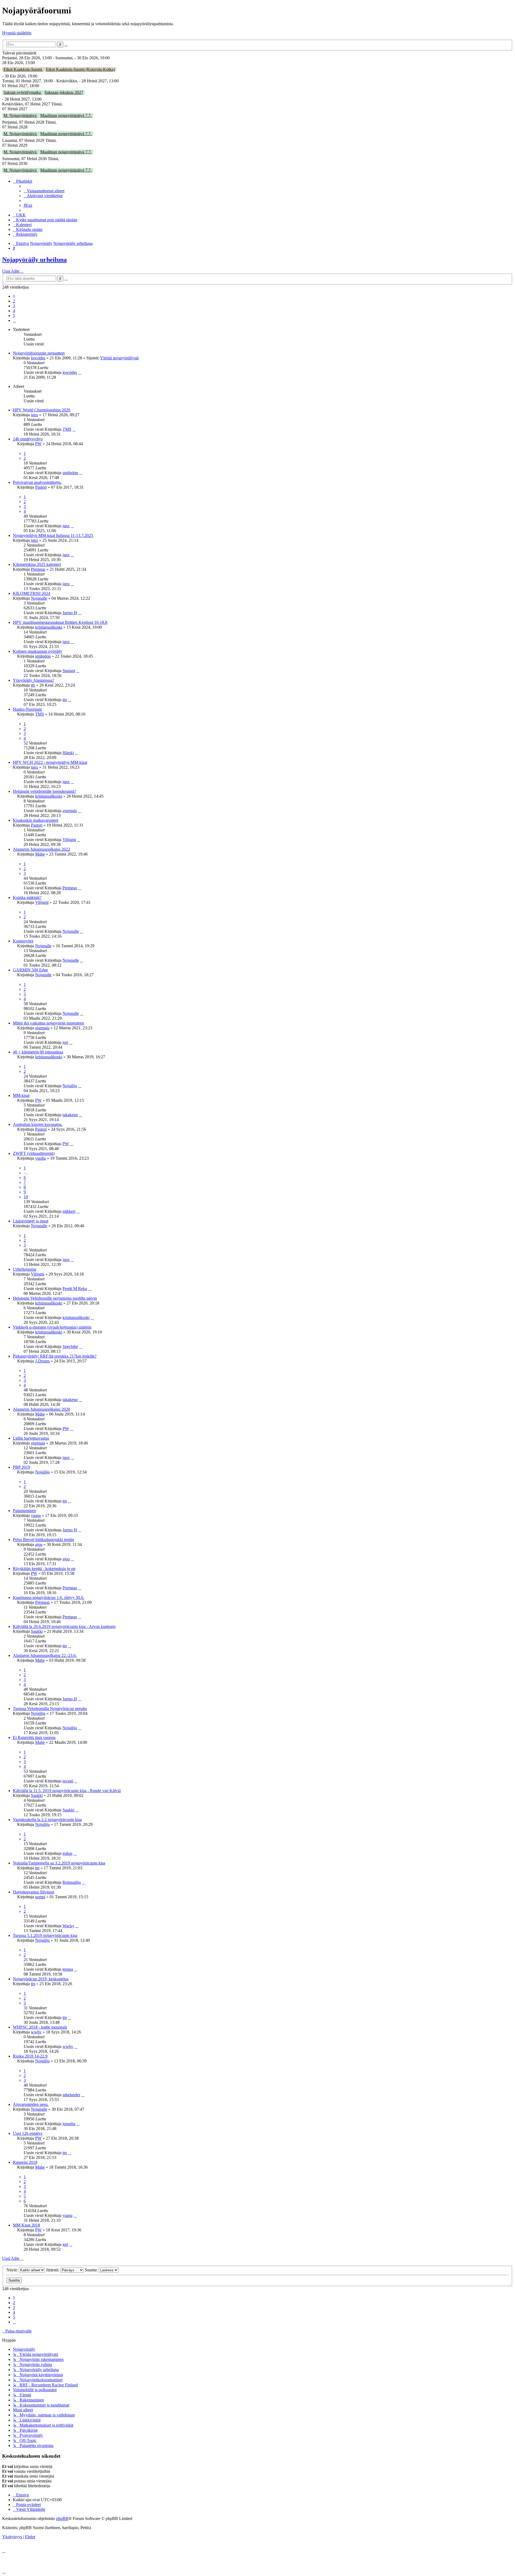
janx (34, 415)
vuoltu (41, 1158)
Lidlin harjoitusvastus (31, 1438)
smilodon (70, 473)
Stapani (69, 671)
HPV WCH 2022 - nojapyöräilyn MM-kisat (50, 762)
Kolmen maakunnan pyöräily (38, 651)
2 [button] (14, 301)
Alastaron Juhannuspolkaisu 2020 (41, 1409)
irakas (67, 1853)
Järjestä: (53, 2270)
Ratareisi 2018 (25, 2162)
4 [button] (14, 311)
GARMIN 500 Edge (30, 970)
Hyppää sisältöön (17, 33)
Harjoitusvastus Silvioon (34, 1892)
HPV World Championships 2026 (42, 410)
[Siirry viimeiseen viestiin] (80, 372)
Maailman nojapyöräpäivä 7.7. (66, 115)
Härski (68, 753)
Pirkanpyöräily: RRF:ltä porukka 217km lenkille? (55, 1356)
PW (38, 444)
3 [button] (14, 306)
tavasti (68, 1781)
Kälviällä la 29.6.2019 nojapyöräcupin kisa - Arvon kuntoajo (64, 1626)
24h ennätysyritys (28, 439)
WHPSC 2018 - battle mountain (40, 2027)
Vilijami (69, 840)
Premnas (38, 569)
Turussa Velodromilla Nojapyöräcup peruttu (50, 1709)
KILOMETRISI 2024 (32, 593)
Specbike (70, 1346)
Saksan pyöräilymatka (23, 92)
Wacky (68, 1926)
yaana (36, 1515)
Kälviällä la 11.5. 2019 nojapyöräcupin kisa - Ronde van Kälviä (67, 1791)
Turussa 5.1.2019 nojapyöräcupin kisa (45, 1935)
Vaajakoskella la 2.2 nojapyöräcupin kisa (47, 1820)
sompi (40, 1897)
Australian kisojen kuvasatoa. (38, 1124)
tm (33, 685)
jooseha (69, 2124)
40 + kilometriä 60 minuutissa (38, 1052)
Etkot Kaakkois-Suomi (23, 69)
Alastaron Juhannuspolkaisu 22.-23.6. (45, 1655)
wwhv (36, 2032)
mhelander (71, 2095)
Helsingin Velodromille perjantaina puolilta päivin (55, 1298)
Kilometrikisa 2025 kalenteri (37, 564)
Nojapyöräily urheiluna (34, 260)
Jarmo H (70, 613)
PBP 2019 (21, 1467)
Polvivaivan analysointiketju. (37, 482)
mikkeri (69, 1211)
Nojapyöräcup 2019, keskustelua (41, 1979)
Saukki (37, 1631)
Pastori (41, 487)
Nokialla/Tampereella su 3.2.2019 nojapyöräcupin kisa (59, 1863)
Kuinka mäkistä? (27, 898)
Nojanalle (39, 598)
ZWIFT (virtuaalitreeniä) (34, 1153)
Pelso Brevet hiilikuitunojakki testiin (43, 1540)
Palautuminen (24, 1511)
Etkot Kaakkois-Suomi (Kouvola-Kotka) (80, 69)
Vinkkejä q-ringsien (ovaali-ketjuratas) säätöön (52, 1327)
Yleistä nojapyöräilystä (119, 358)
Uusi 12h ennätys (28, 2133)
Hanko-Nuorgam (27, 709)
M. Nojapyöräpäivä (21, 115)
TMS (67, 429)
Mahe (40, 854)
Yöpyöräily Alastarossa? (34, 680)
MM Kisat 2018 (26, 2225)
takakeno (70, 1115)
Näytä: (13, 2270)
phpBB (62, 2518)
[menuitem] (44, 191)
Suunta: (92, 2270)
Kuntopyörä (23, 941)
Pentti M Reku (75, 1289)
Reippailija (72, 1882)
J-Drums (42, 1361)
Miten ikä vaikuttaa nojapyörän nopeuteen (48, 1023)
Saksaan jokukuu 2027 (64, 92)
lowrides (38, 358)
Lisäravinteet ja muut (31, 1221)
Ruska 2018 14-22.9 (30, 2056)
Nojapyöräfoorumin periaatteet (39, 353)
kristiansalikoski (49, 627)
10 (26, 1197)
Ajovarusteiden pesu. (31, 2104)
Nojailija (70, 1086)
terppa (68, 1969)
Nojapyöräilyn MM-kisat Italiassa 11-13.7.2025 (53, 535)
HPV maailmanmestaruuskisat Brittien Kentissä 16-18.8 (60, 622)
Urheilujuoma (25, 1269)
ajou (39, 1544)
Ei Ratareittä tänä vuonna (34, 1737)
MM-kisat (21, 1095)
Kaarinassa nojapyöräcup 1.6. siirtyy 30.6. (49, 1597)
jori (65, 1042)
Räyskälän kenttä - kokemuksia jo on (44, 1569)
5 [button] (14, 316)
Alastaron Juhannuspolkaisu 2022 (41, 849)
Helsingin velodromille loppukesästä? (45, 791)
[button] (14, 320)
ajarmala (70, 811)
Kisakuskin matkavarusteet (36, 820)
